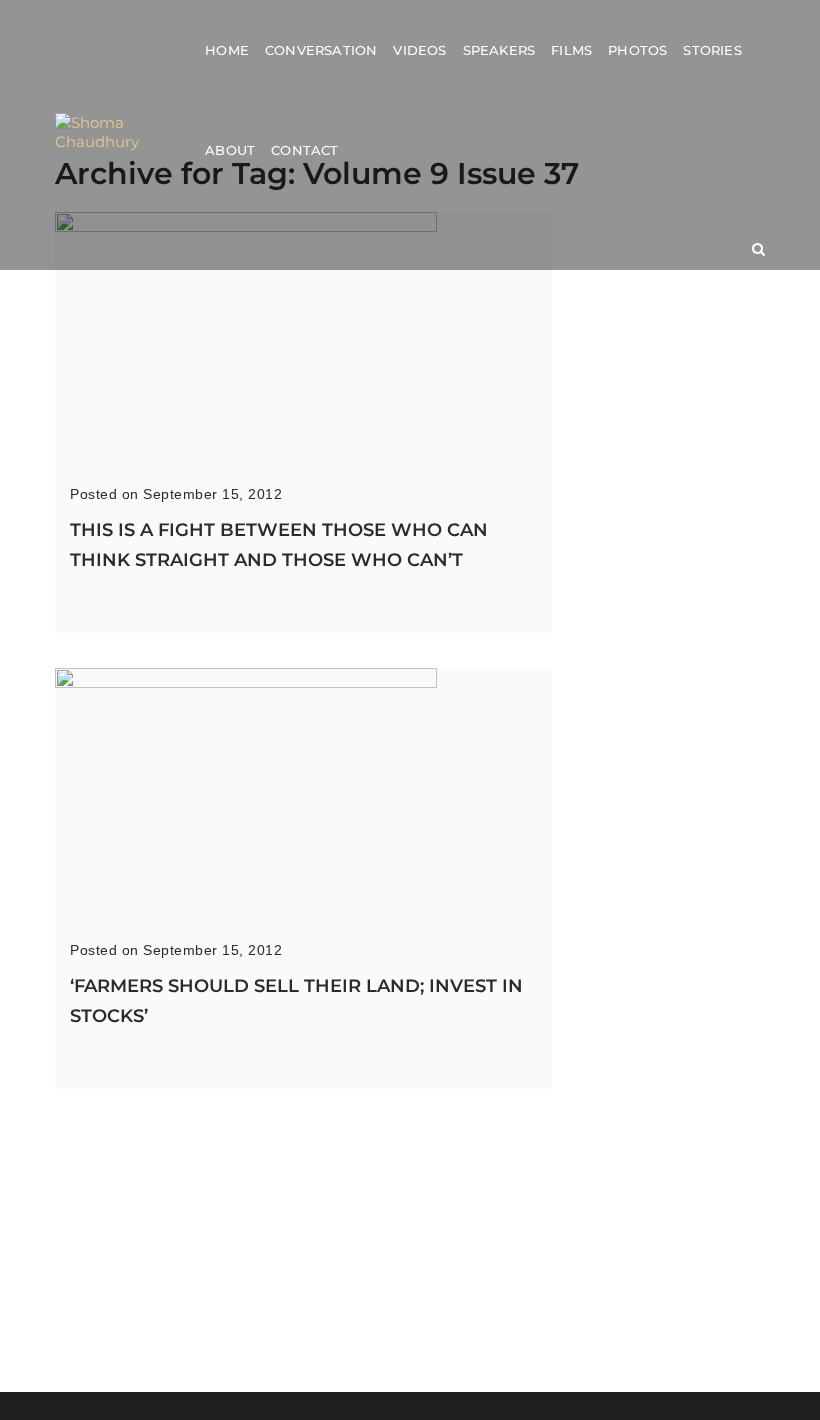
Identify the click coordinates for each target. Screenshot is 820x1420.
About (230, 150)
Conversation (321, 50)
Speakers (499, 50)
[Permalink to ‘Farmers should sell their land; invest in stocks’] (246, 682)
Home (227, 50)
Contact (304, 150)
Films (571, 50)
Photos (637, 50)
